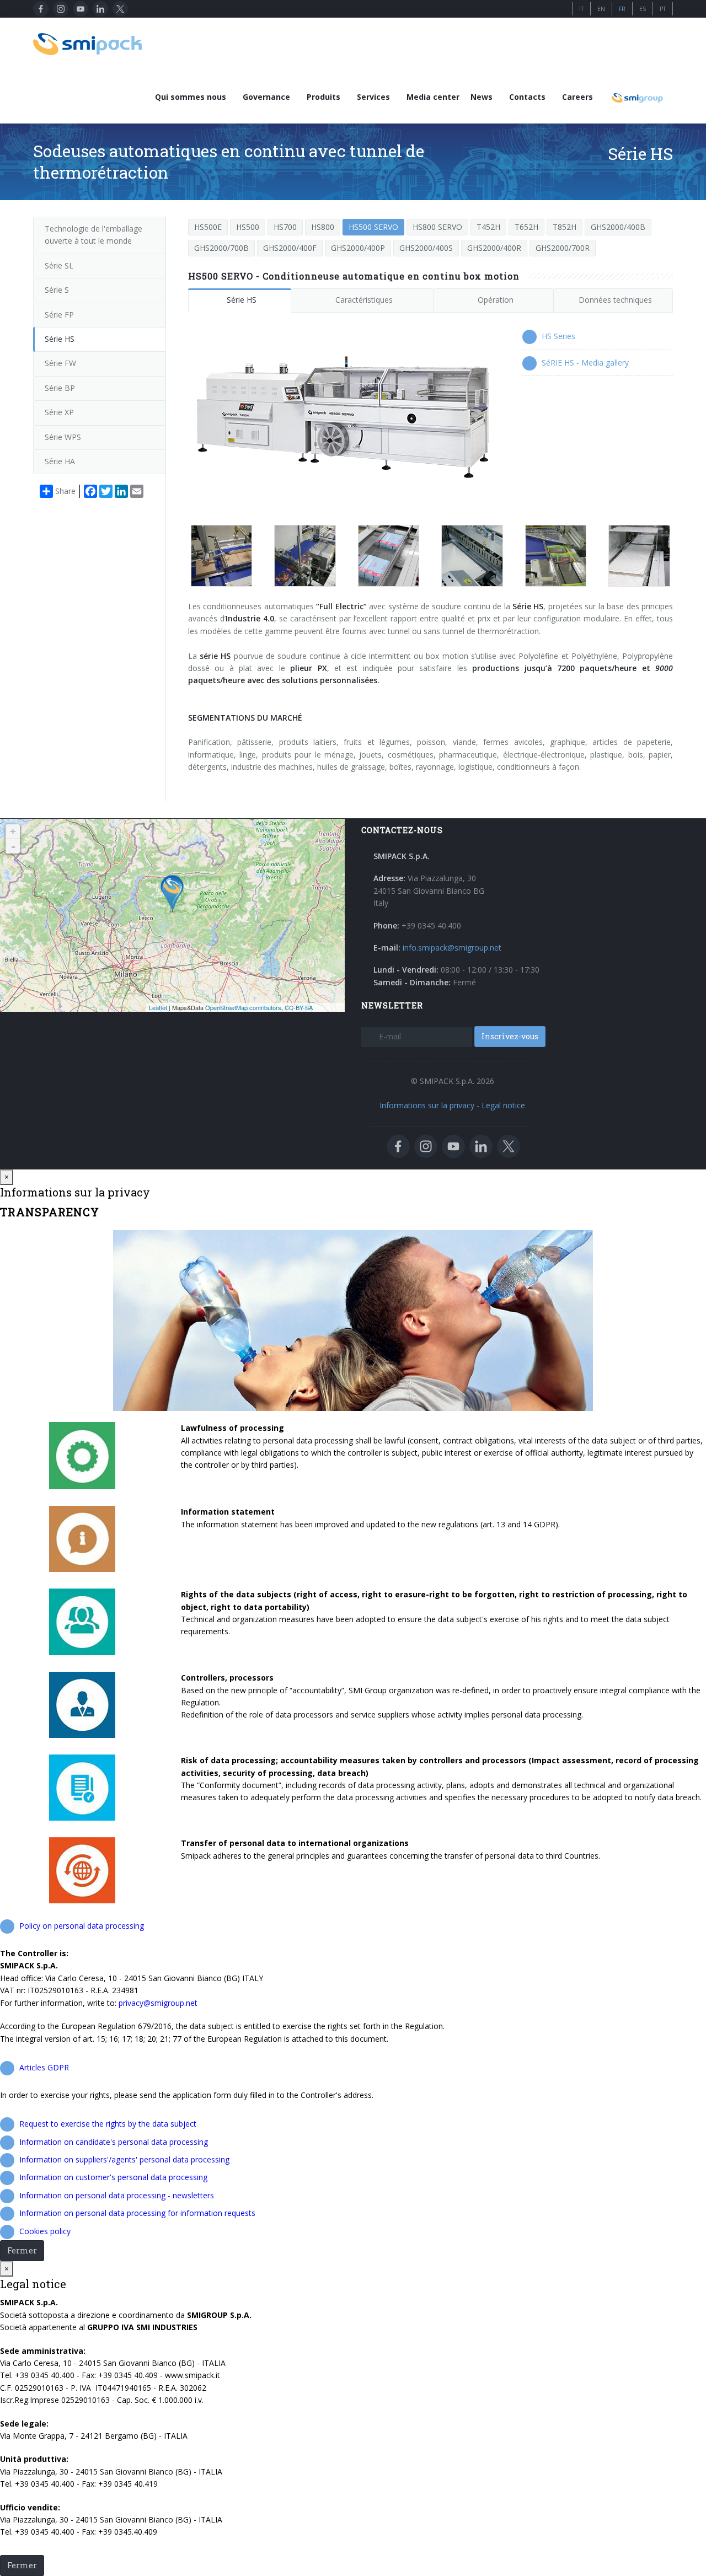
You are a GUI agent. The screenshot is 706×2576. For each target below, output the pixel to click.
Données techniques (615, 300)
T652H (526, 227)
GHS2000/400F (290, 248)
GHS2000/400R (494, 248)
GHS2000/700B (221, 248)
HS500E (208, 227)
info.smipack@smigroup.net (452, 948)
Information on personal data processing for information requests (137, 2213)
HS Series (558, 336)
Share (65, 491)
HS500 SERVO (373, 227)
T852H (565, 227)
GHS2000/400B (618, 227)
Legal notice (503, 1105)
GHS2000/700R (563, 248)
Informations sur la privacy (427, 1105)
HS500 (248, 227)
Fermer (22, 2250)
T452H (488, 227)
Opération (496, 300)
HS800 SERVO (437, 227)
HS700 (285, 227)
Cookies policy (45, 2231)
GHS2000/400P (358, 248)
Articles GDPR (44, 2067)
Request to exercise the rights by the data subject (108, 2124)
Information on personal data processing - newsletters (117, 2195)
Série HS (242, 300)
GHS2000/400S (426, 248)
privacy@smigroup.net (158, 2003)
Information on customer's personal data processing (113, 2177)
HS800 (323, 227)
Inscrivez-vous (510, 1036)
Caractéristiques (364, 300)
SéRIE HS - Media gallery (585, 363)
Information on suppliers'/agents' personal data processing (124, 2159)
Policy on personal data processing (82, 1926)
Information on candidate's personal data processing (114, 2142)
